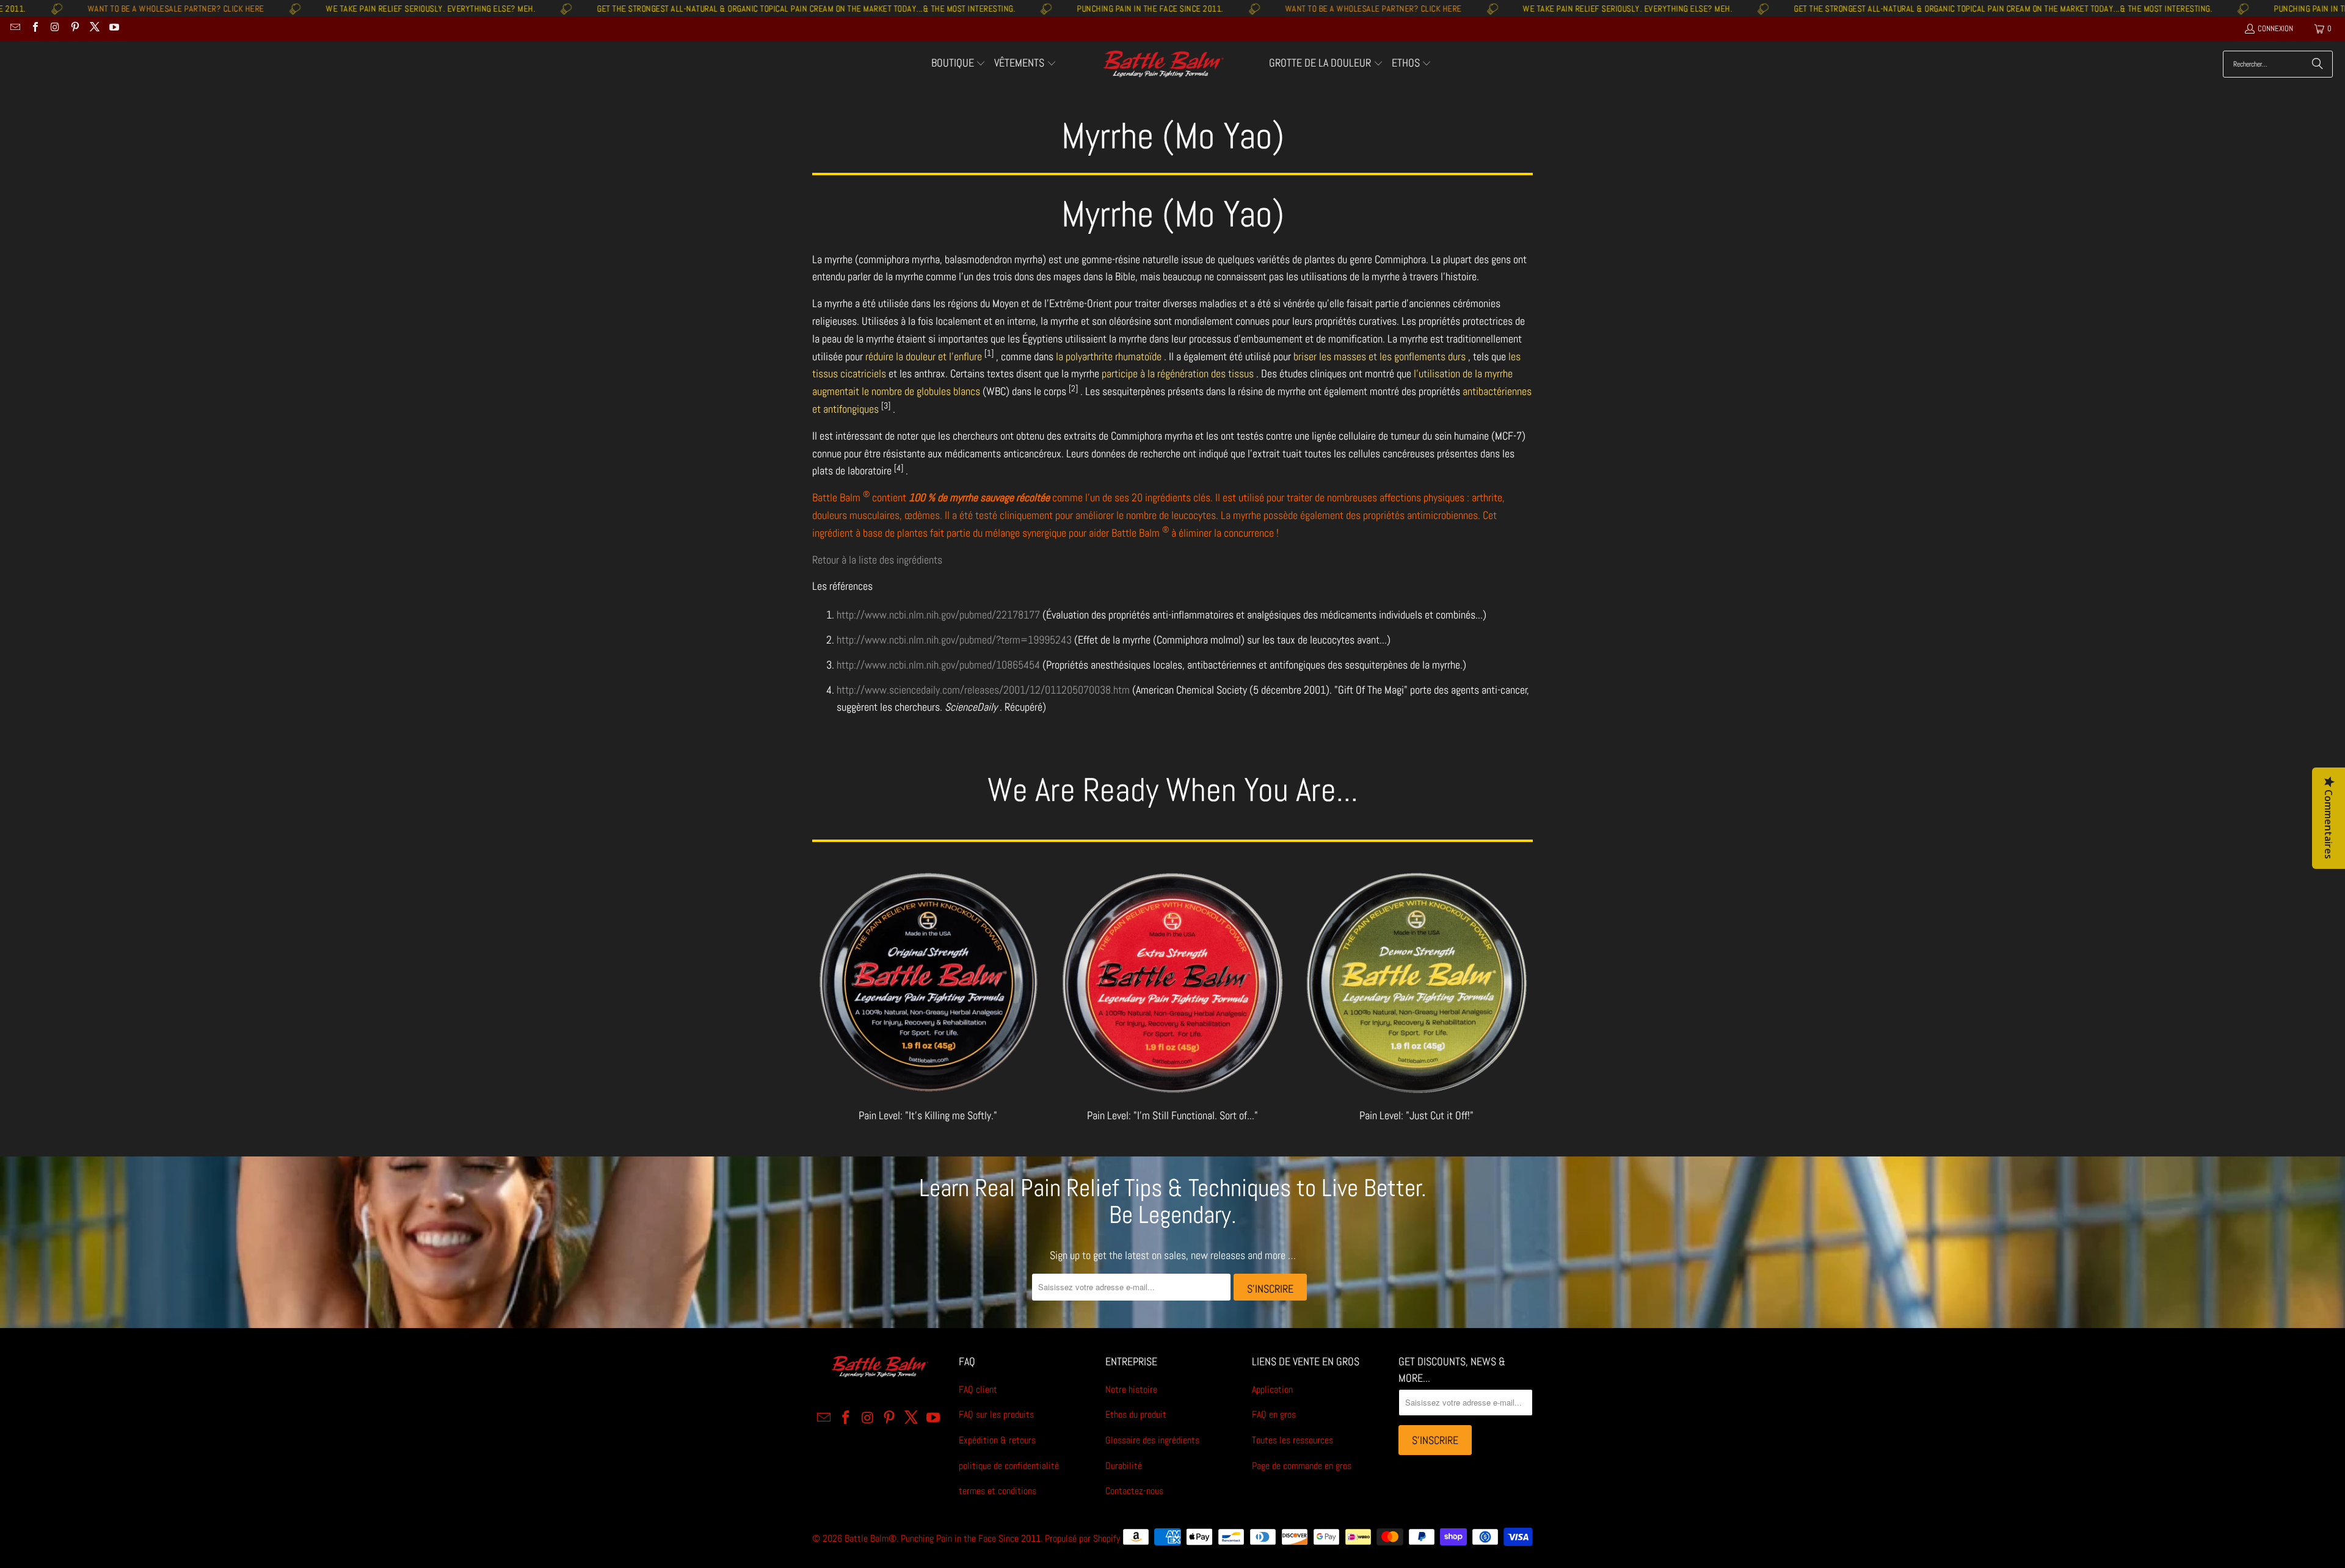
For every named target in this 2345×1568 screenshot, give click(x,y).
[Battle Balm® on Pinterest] (74, 28)
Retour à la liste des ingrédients (877, 560)
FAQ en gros (1274, 1414)
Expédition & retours (997, 1440)
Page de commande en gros (1302, 1466)
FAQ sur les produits (996, 1414)
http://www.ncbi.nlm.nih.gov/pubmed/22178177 (938, 615)
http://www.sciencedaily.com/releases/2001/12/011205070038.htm (983, 690)
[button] (959, 64)
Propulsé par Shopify (1082, 1538)
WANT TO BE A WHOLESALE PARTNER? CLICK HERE (1221, 9)
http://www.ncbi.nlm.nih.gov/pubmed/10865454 (938, 665)
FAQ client (978, 1389)
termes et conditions (998, 1491)
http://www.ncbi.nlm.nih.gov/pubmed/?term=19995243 (954, 640)
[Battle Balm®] (1163, 64)
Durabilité (1124, 1466)
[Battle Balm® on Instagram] (54, 28)
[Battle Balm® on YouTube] (114, 28)
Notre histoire (1131, 1389)
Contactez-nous (1134, 1491)
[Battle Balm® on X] (94, 28)
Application (1272, 1389)
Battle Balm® (871, 1538)
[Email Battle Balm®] (15, 28)
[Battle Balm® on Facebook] (34, 28)
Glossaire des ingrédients (1152, 1440)
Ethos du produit (1136, 1414)
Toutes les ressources (1292, 1440)
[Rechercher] (2318, 64)
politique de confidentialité (1009, 1466)
